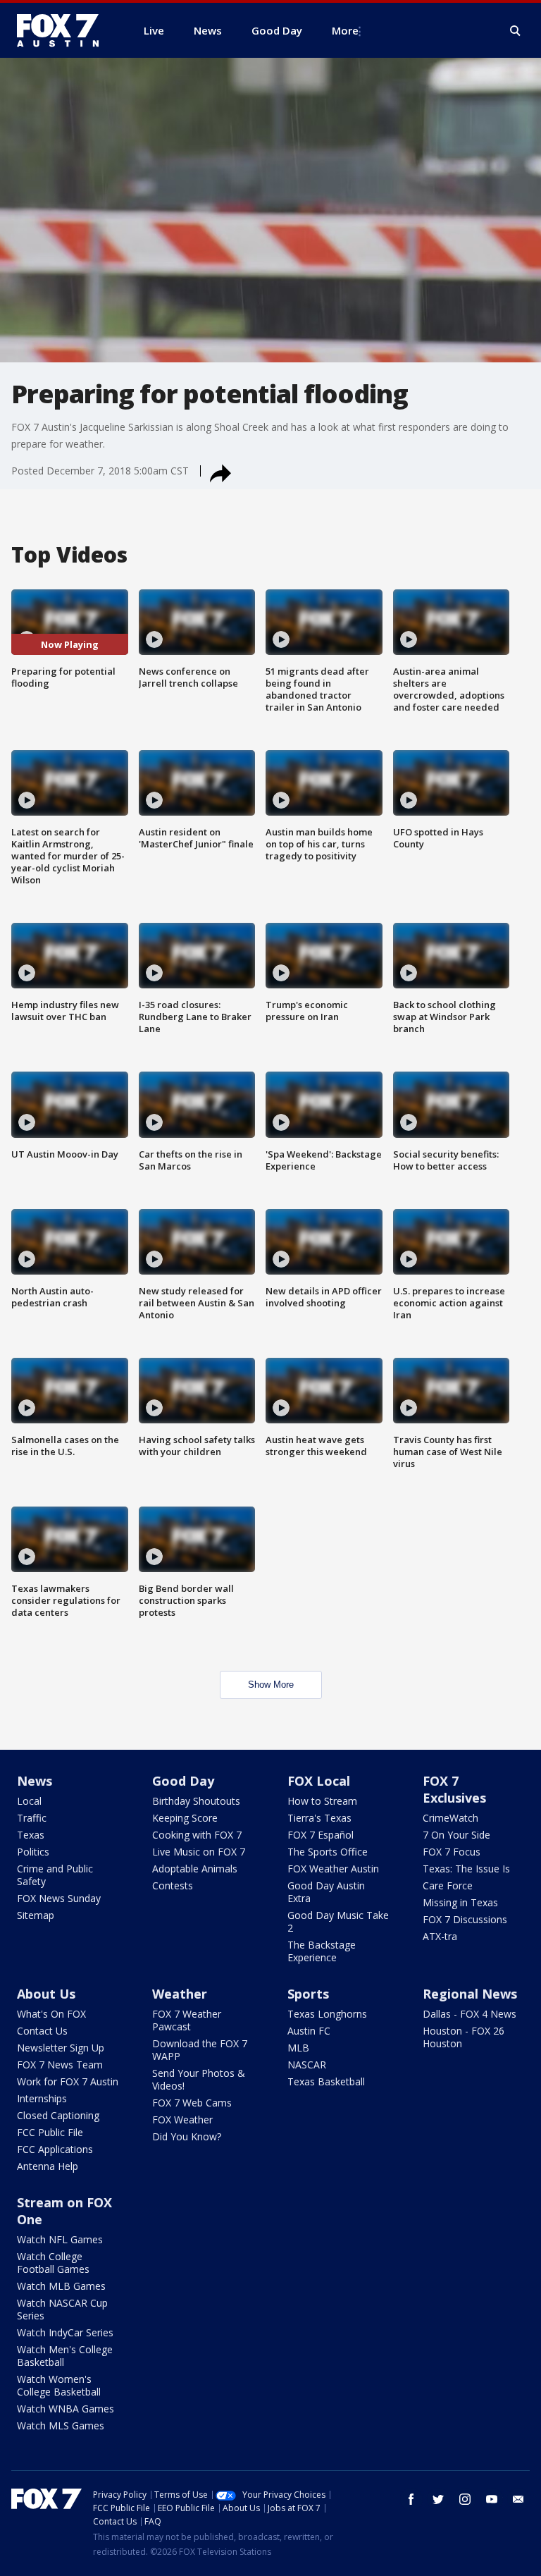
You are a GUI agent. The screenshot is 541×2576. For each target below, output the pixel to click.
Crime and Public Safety (55, 1875)
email (518, 2499)
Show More (271, 1685)
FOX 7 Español (321, 1835)
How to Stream (322, 1801)
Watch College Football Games (53, 2263)
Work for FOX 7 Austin (68, 2081)
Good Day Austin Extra (326, 1892)
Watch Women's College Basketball (59, 2385)
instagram (465, 2499)
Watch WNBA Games (66, 2409)
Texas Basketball (326, 2081)
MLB (298, 2048)
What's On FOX (51, 2014)
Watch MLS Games (61, 2425)
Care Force (448, 1885)
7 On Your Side (456, 1835)
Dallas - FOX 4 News (470, 2014)
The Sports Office (328, 1852)
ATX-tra (440, 1936)
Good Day (183, 1781)
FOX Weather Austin (333, 1869)
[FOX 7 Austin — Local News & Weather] (63, 30)
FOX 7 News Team (60, 2065)
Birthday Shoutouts (196, 1801)
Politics (33, 1852)
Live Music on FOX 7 (199, 1852)
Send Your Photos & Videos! (199, 2079)
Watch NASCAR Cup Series (62, 2309)
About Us (46, 1994)
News (35, 1781)
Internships (42, 2098)
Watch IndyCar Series (65, 2332)
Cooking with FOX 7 (197, 1835)
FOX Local (319, 1781)
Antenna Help (48, 2166)
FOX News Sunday (59, 1898)
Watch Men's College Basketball (65, 2356)
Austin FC (309, 2031)
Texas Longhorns (327, 2014)
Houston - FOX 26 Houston (464, 2037)
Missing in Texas (460, 1902)
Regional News (470, 1994)
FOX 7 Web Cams (192, 2103)
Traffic (32, 1818)
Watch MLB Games (61, 2286)
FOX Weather (182, 2120)
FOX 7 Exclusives (454, 1789)
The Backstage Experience (322, 1951)
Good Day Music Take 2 (338, 1921)
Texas (31, 1835)
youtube (492, 2499)
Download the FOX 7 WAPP (200, 2050)
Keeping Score (185, 1818)
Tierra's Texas (319, 1818)
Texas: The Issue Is (466, 1869)
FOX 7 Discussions (465, 1919)
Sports (308, 1994)
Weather (180, 1994)
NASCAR (307, 2065)
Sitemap (36, 1915)
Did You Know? (187, 2136)
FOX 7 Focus (452, 1852)
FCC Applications (55, 2149)
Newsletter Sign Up (61, 2048)
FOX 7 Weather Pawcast (187, 2020)
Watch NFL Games (60, 2239)
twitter (438, 2499)
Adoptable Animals (195, 1869)
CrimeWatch (450, 1818)
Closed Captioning (58, 2115)
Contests (173, 1885)
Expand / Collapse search (516, 31)
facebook (411, 2499)
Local (29, 1801)
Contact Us (42, 2031)
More (345, 30)
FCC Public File (50, 2132)
